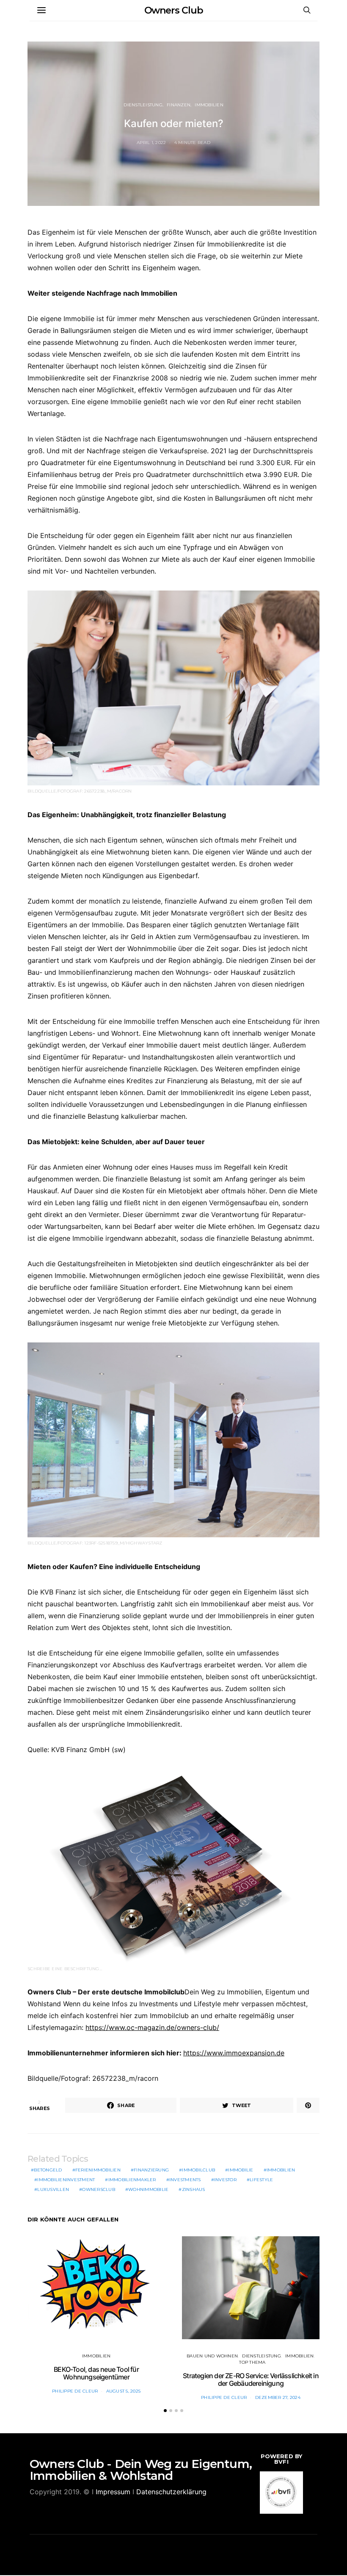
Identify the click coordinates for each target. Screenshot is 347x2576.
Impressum (113, 2492)
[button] (165, 2411)
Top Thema (252, 2362)
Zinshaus (194, 2189)
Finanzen (179, 105)
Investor (225, 2180)
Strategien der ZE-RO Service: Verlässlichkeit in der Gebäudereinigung (251, 2379)
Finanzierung (151, 2170)
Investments (185, 2180)
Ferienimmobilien (98, 2170)
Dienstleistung (143, 105)
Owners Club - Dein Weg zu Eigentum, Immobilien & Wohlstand (141, 2470)
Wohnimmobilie (148, 2189)
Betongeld (48, 2170)
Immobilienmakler (132, 2180)
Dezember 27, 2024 (278, 2397)
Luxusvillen (53, 2189)
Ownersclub (99, 2189)
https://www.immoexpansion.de (234, 2053)
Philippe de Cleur (75, 2391)
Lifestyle (261, 2180)
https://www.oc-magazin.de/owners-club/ (152, 2027)
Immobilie (241, 2170)
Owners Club (174, 10)
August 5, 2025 (124, 2391)
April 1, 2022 (151, 143)
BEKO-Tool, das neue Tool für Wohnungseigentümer (96, 2373)
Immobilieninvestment (66, 2180)
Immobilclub (198, 2170)
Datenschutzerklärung (171, 2492)
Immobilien (209, 105)
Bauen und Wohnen (212, 2356)
